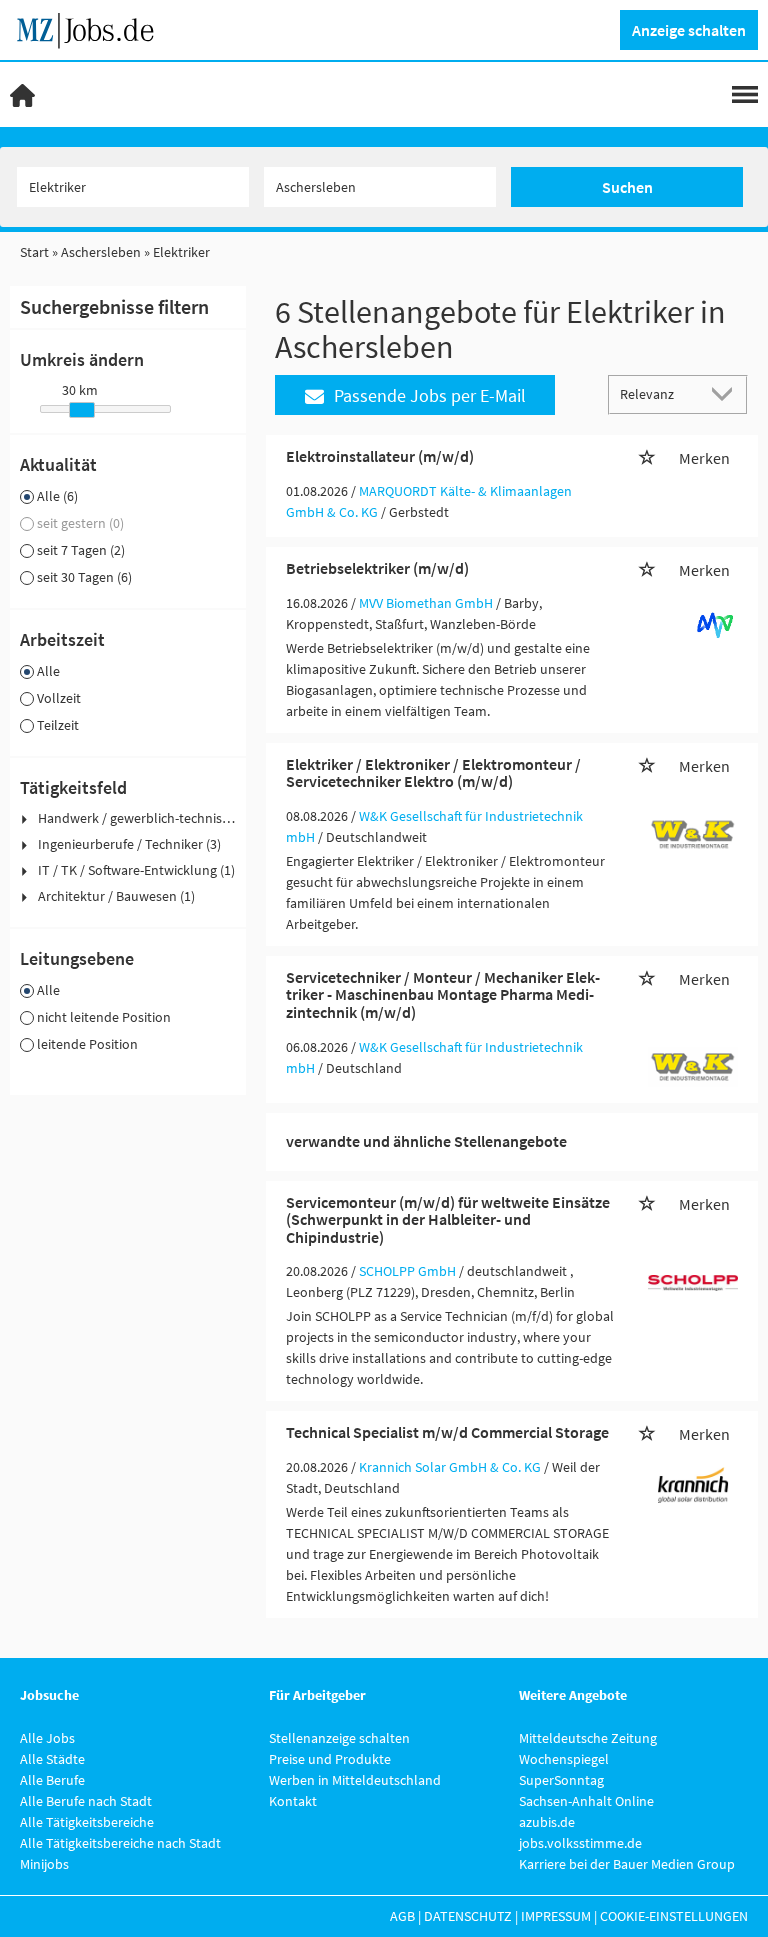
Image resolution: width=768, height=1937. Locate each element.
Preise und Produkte (330, 1759)
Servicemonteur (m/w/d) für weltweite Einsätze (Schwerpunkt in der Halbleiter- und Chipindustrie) (448, 1219)
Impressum (556, 1916)
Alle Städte (52, 1759)
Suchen (627, 187)
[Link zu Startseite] (92, 28)
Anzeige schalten (689, 30)
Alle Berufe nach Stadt (86, 1801)
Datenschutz (468, 1916)
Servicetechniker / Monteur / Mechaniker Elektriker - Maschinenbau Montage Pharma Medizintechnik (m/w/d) (443, 994)
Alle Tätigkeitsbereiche (87, 1822)
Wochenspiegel (564, 1759)
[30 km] (82, 410)
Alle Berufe (52, 1780)
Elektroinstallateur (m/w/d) (380, 456)
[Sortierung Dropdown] (726, 393)
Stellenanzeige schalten (339, 1738)
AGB (402, 1916)
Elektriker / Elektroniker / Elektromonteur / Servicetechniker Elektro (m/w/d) (433, 773)
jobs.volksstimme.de (580, 1843)
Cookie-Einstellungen (674, 1916)
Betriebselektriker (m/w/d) (377, 568)
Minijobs (44, 1864)
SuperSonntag (561, 1780)
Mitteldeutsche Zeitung (588, 1738)
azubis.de (547, 1822)
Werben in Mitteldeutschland (355, 1780)
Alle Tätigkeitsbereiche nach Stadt (120, 1843)
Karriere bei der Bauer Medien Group (627, 1864)
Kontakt (293, 1801)
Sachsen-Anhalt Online (586, 1801)
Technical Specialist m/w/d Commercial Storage (447, 1432)
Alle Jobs (47, 1738)
